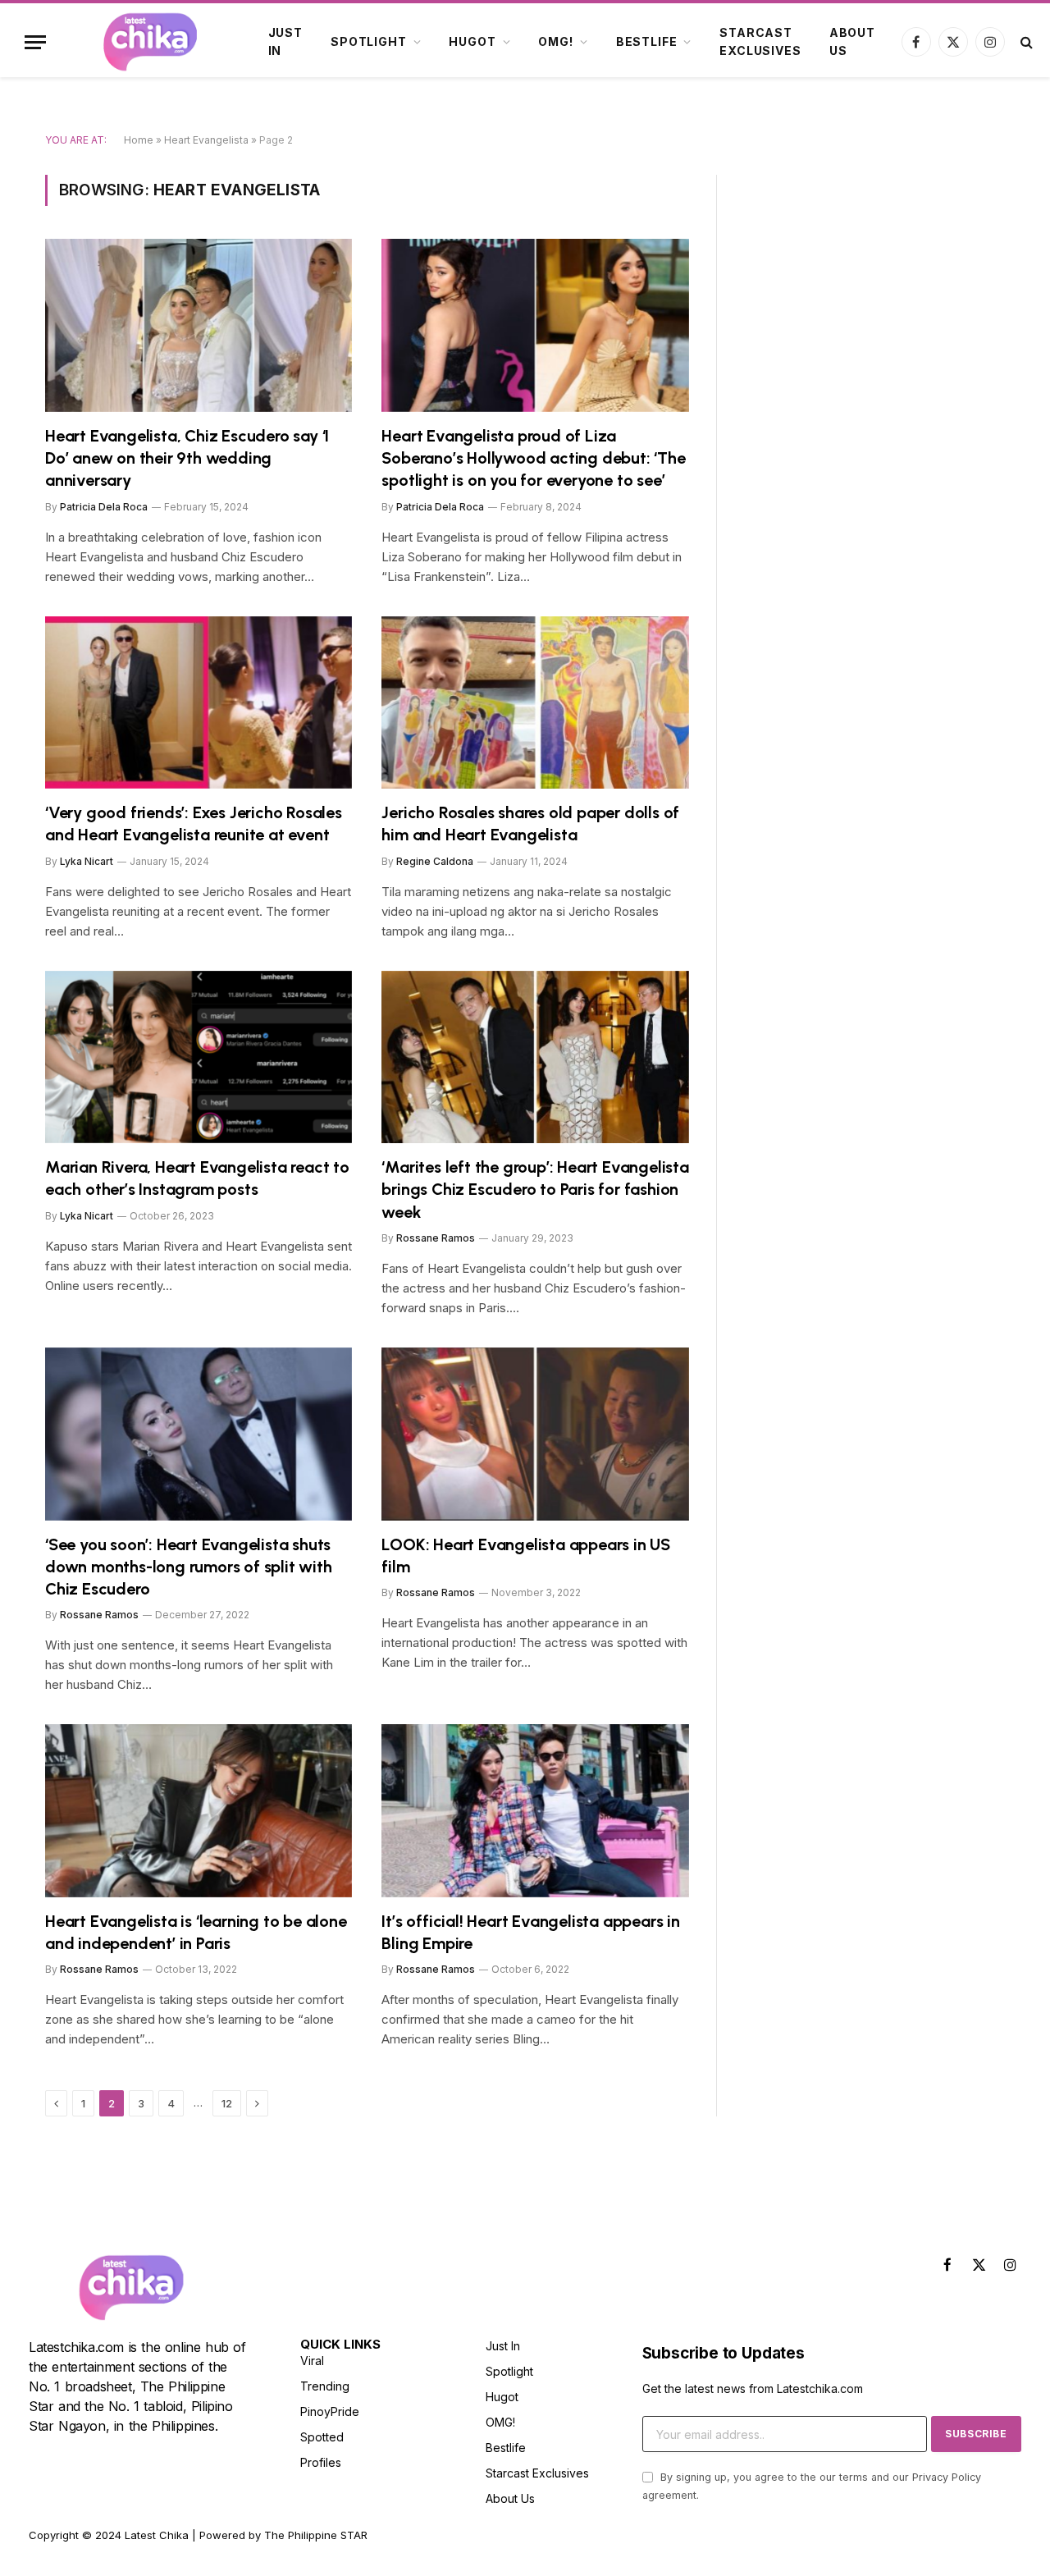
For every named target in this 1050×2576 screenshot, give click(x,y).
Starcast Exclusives (760, 41)
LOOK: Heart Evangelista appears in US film (526, 1556)
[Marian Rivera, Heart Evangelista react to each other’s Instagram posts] (199, 1057)
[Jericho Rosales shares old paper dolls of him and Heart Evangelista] (535, 703)
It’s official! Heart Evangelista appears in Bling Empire (530, 1932)
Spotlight (369, 41)
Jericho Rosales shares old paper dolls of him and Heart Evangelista (530, 824)
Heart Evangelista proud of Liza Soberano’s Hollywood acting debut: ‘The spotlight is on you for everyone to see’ (533, 458)
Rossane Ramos (436, 1238)
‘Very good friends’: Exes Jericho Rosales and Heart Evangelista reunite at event (194, 824)
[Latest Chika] (150, 42)
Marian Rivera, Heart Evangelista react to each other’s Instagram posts (197, 1178)
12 (227, 2103)
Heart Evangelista (206, 140)
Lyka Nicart (87, 861)
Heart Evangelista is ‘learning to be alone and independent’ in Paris (196, 1932)
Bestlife (647, 41)
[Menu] (35, 42)
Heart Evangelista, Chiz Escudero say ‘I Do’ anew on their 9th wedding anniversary (187, 458)
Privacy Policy (947, 2477)
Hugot (472, 41)
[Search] (1025, 42)
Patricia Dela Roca (104, 507)
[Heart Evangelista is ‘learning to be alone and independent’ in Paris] (199, 1811)
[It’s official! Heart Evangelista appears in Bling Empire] (535, 1811)
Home (139, 140)
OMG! (555, 41)
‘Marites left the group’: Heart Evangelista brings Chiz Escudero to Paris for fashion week (535, 1189)
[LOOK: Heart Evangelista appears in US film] (535, 1434)
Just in (285, 41)
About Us (852, 41)
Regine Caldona (435, 861)
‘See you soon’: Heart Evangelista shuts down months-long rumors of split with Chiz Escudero (189, 1567)
